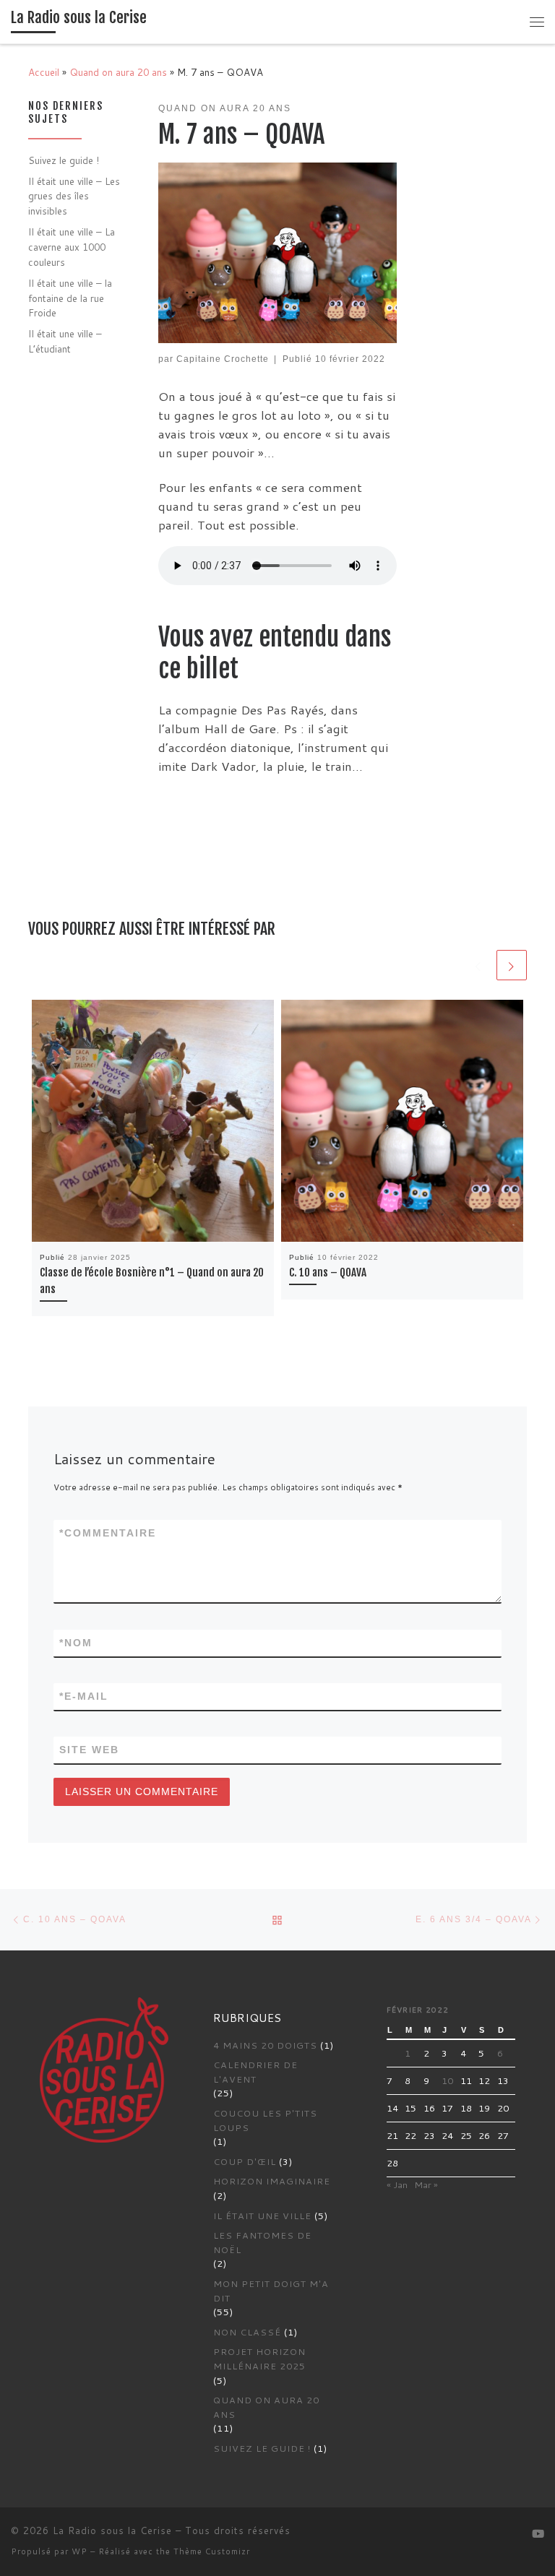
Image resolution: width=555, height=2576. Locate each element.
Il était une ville (262, 2216)
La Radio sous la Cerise (112, 2530)
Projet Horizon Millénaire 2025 (259, 2359)
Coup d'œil (245, 2161)
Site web (89, 1750)
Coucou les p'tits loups (265, 2120)
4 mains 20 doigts (265, 2045)
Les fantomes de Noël (262, 2242)
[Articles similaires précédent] (478, 965)
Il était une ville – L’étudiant (65, 341)
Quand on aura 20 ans (118, 72)
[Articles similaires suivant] (512, 965)
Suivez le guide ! (64, 160)
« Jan (397, 2184)
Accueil (44, 72)
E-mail (84, 1696)
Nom (76, 1643)
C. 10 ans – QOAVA (328, 1272)
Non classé (247, 2332)
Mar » (426, 2184)
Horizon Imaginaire (272, 2181)
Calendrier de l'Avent (255, 2072)
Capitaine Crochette (223, 359)
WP (79, 2551)
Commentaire (108, 1533)
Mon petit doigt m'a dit (271, 2291)
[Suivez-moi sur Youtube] (538, 2534)
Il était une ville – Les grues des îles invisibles (74, 196)
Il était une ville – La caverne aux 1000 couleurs (72, 246)
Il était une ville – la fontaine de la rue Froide (70, 298)
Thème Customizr (212, 2551)
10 (447, 2080)
